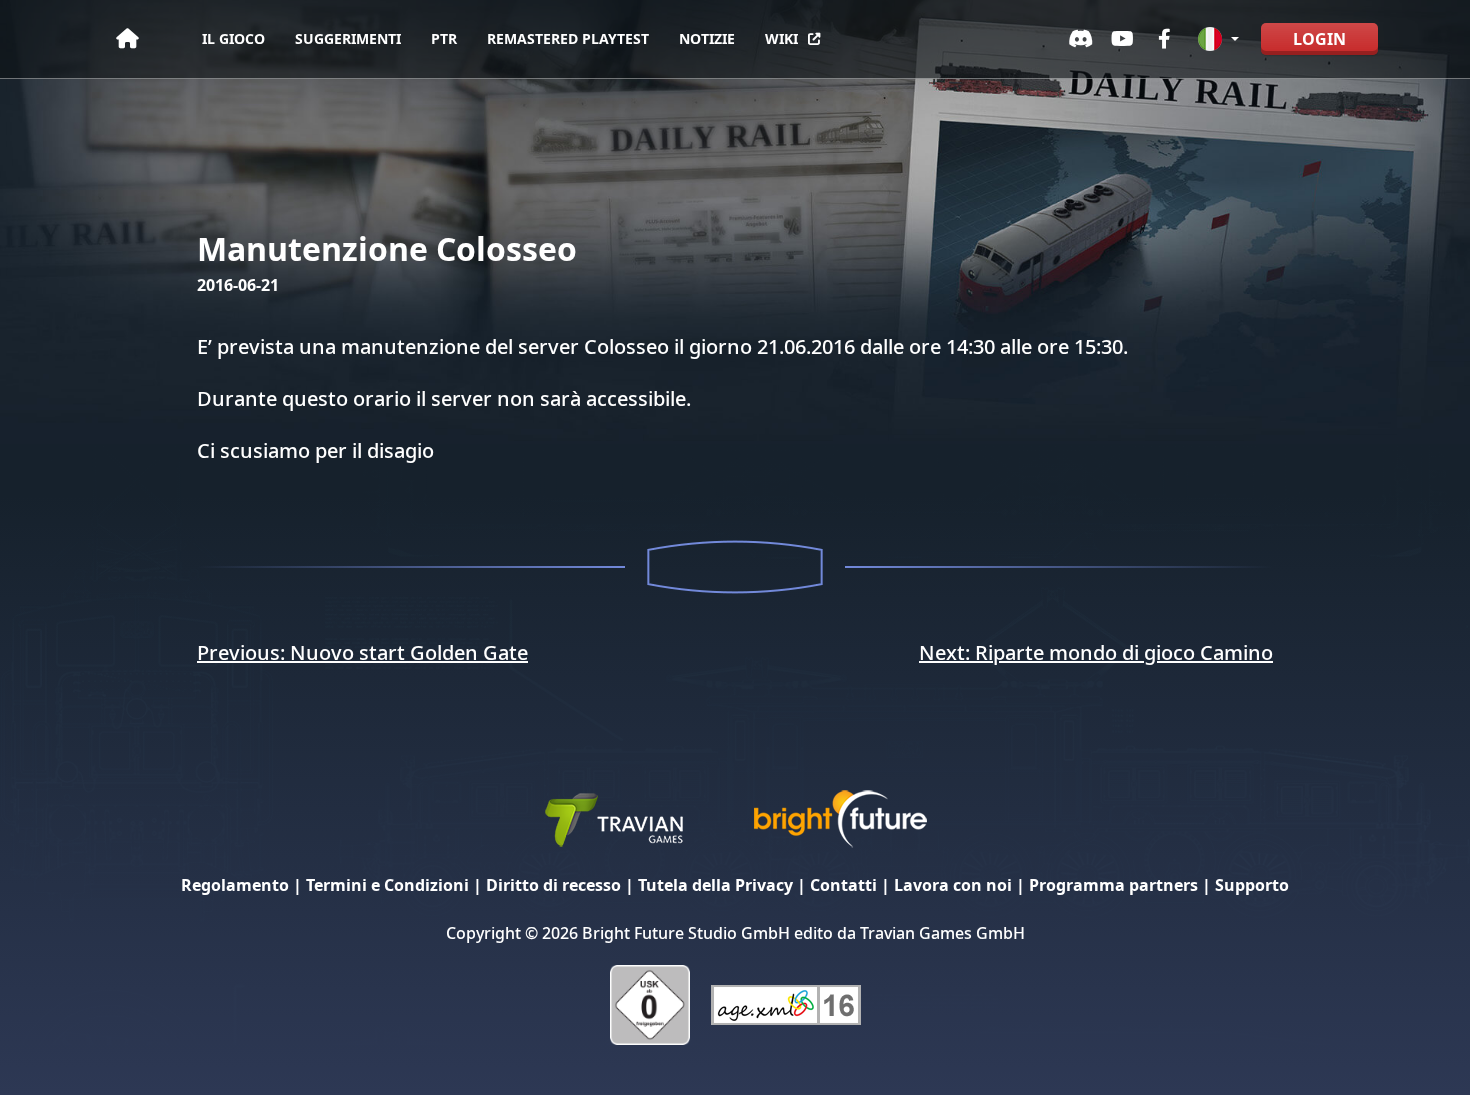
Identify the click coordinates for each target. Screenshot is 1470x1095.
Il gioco (233, 38)
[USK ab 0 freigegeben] (650, 1003)
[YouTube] (1123, 39)
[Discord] (1081, 39)
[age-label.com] (786, 1003)
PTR (444, 38)
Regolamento (235, 885)
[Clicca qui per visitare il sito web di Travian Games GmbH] (613, 817)
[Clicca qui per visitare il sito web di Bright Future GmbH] (840, 817)
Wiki (781, 38)
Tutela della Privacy (715, 885)
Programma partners (1113, 885)
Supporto (1252, 885)
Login (1319, 39)
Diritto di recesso (553, 885)
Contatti (843, 885)
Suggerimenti (348, 38)
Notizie (707, 38)
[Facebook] (1165, 39)
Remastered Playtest (568, 38)
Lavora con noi (953, 885)
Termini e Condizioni (387, 885)
